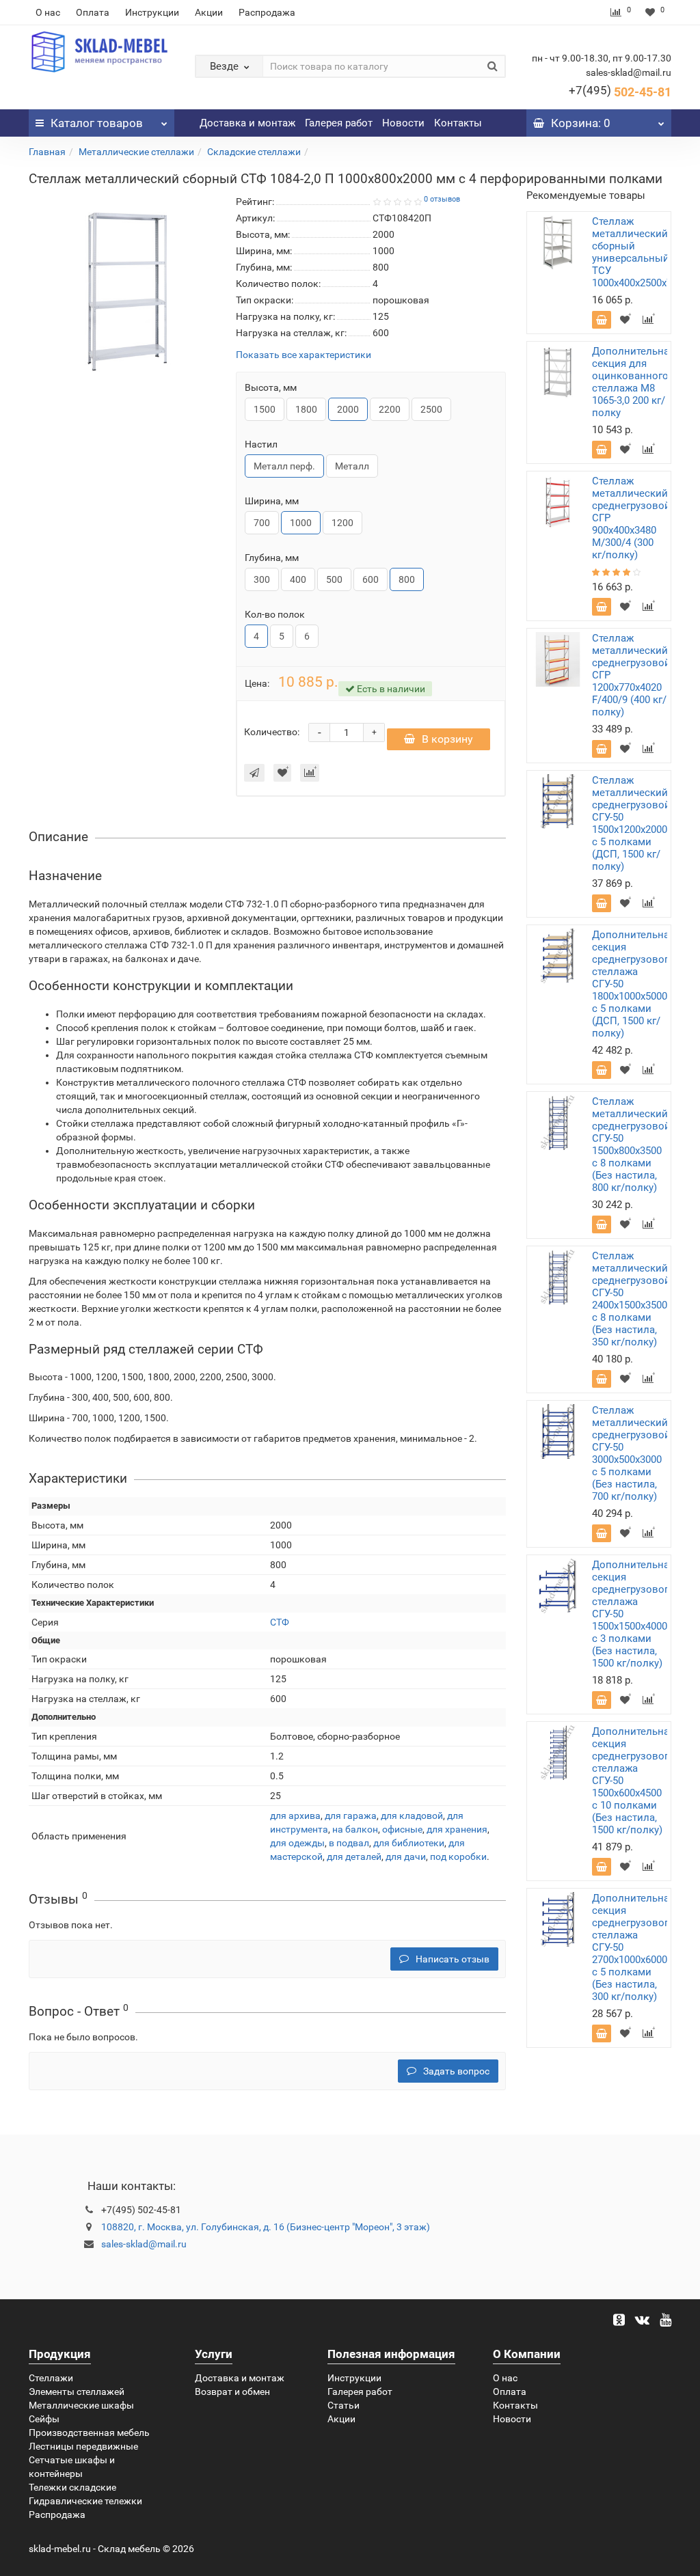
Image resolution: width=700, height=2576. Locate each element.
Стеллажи (51, 2378)
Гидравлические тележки (85, 2501)
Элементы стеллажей (77, 2392)
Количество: (272, 732)
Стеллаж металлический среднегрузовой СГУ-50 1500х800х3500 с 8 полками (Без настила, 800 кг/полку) (631, 1145)
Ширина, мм (272, 501)
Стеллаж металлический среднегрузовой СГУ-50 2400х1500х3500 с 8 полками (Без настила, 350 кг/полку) (631, 1299)
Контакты (458, 123)
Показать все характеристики (304, 355)
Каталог (97, 123)
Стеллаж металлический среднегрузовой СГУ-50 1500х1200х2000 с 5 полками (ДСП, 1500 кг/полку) (631, 823)
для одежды (297, 1843)
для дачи (406, 1856)
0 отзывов (442, 199)
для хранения (457, 1829)
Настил (261, 444)
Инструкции (152, 12)
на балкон (355, 1829)
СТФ (280, 1622)
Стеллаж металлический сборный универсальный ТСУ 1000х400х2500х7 (632, 252)
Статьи (344, 2405)
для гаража (351, 1815)
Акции (209, 12)
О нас (48, 12)
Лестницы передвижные (83, 2446)
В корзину (447, 739)
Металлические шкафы (81, 2405)
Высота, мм (271, 387)
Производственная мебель (89, 2433)
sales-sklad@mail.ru (144, 2244)
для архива (295, 1815)
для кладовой (412, 1815)
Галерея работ (339, 123)
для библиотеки (409, 1843)
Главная (47, 152)
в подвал (349, 1843)
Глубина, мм (272, 558)
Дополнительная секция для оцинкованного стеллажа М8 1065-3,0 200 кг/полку (633, 382)
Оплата (93, 12)
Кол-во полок (275, 614)
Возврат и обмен (232, 2392)
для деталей (354, 1856)
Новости (403, 123)
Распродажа (267, 12)
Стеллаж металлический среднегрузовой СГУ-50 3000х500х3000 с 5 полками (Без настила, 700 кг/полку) (631, 1453)
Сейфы (44, 2419)
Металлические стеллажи (136, 152)
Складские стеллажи (254, 152)
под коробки (458, 1856)
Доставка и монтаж (247, 123)
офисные (402, 1829)
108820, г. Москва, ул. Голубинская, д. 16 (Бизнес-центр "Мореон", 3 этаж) (266, 2227)
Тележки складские (72, 2487)
